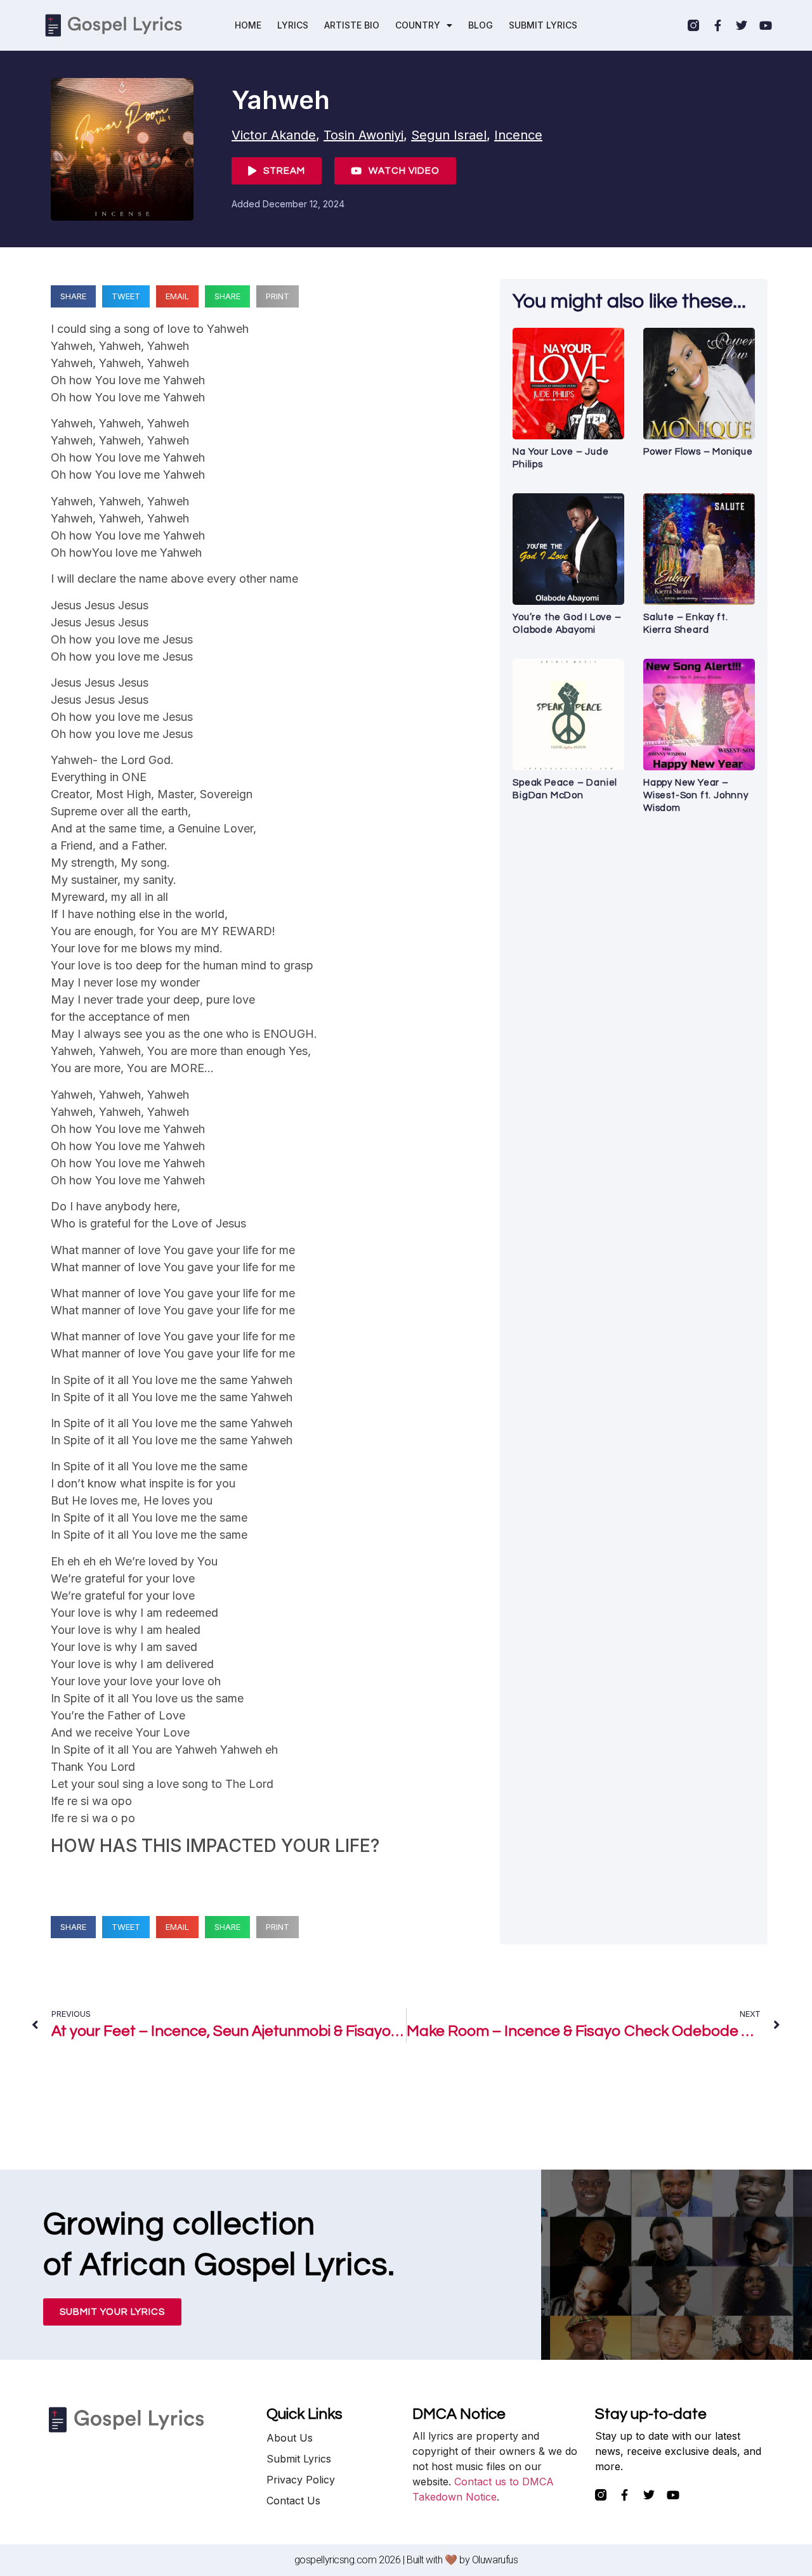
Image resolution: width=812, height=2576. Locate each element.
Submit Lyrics (299, 2459)
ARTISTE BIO (352, 25)
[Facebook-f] (717, 25)
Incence (518, 135)
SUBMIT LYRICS (543, 25)
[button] (73, 296)
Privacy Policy (301, 2480)
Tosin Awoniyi (363, 135)
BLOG (481, 25)
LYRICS (293, 25)
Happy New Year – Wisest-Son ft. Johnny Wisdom (696, 795)
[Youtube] (766, 25)
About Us (290, 2438)
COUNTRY (418, 25)
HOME (248, 25)
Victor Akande (274, 135)
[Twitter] (742, 25)
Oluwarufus (495, 2560)
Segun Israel (449, 135)
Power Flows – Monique (698, 452)
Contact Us (293, 2501)
